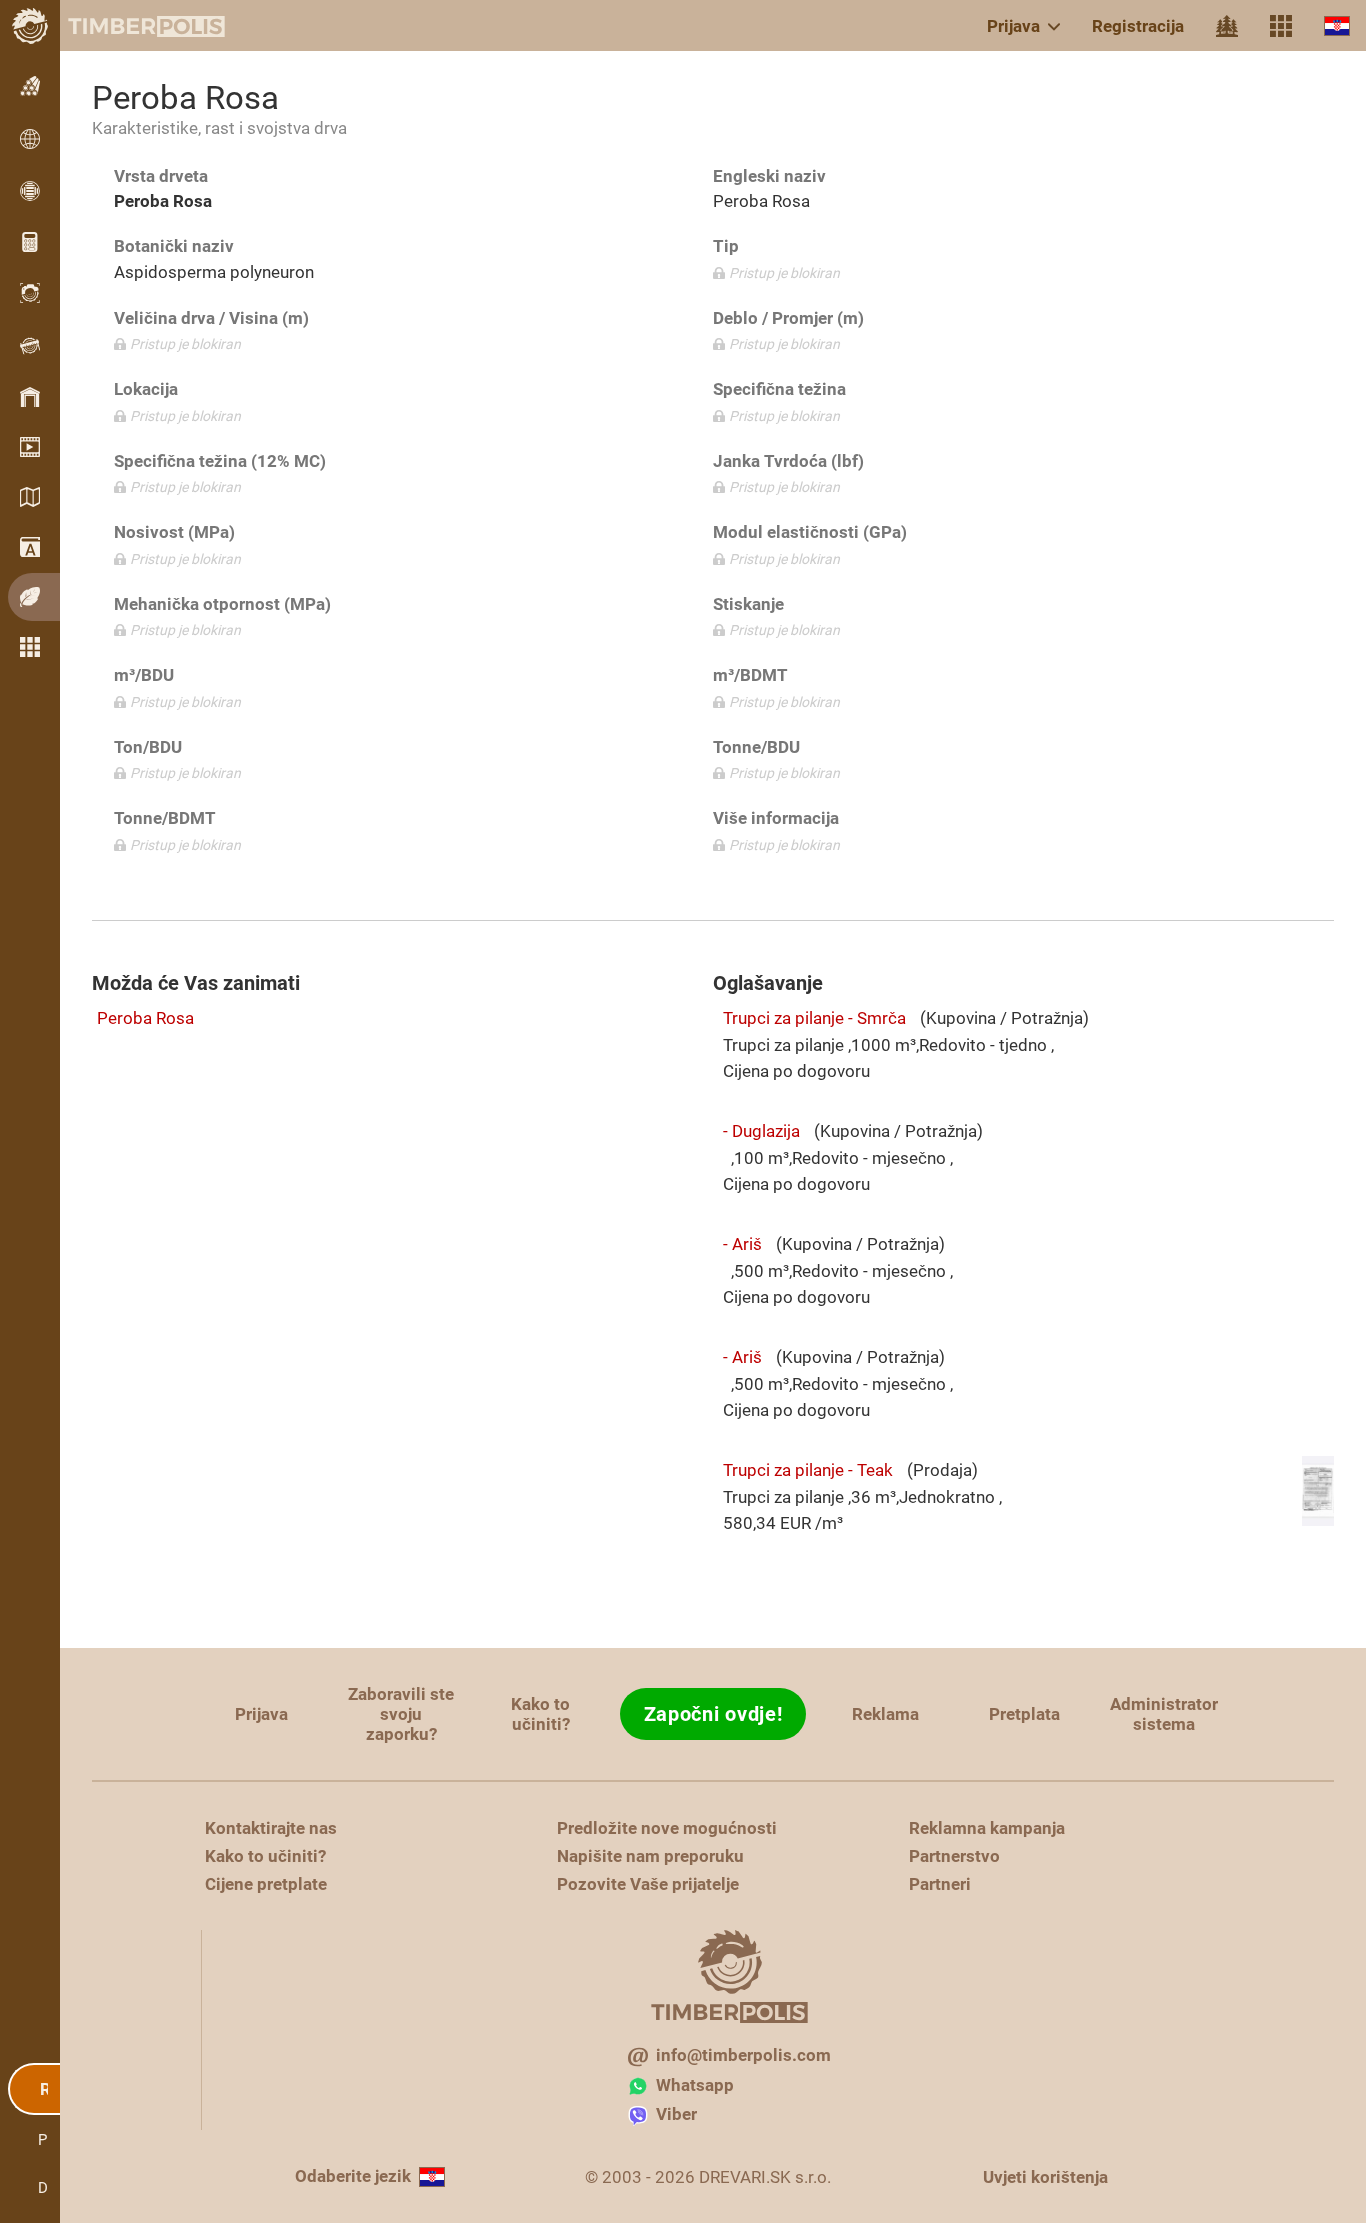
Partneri (940, 1884)
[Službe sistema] (1281, 26)
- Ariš (742, 1244)
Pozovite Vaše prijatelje (648, 1884)
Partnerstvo (954, 1856)
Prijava (1013, 26)
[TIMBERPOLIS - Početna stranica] (130, 26)
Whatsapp (695, 2085)
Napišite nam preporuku (650, 1856)
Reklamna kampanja (987, 1828)
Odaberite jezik (353, 2176)
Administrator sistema (1164, 1714)
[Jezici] (1337, 25)
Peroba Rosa (145, 1018)
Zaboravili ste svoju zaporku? (401, 1714)
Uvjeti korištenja (1045, 2177)
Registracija (1138, 26)
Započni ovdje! (713, 1714)
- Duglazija (761, 1131)
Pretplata (1024, 1714)
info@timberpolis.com (743, 2055)
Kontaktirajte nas (271, 1828)
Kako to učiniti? (540, 1714)
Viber (676, 2114)
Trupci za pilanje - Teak (808, 1470)
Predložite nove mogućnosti (667, 1828)
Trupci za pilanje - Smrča (814, 1018)
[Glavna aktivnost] (1227, 26)
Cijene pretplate (266, 1884)
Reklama (885, 1714)
